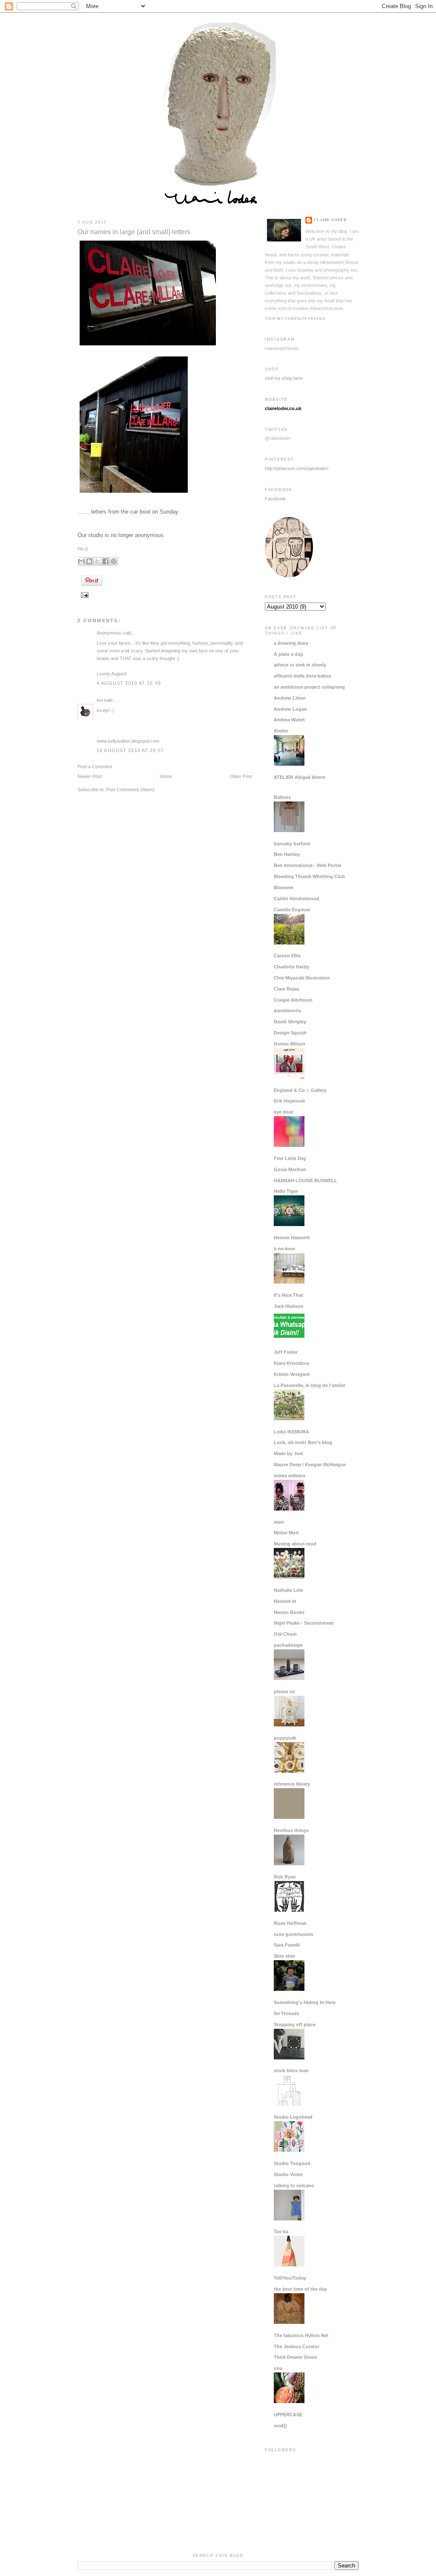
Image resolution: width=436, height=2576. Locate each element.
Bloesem (284, 887)
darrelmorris (287, 1011)
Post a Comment (95, 767)
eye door (284, 1112)
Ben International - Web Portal (307, 865)
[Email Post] (84, 595)
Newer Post (90, 776)
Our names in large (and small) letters (134, 232)
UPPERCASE (288, 2415)
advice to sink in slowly (300, 665)
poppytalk (285, 1738)
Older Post (241, 776)
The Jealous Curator (297, 2346)
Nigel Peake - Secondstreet (304, 1623)
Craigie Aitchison (293, 1000)
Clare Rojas (287, 989)
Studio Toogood (292, 2163)
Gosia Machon (290, 1169)
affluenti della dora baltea (302, 676)
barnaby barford (292, 844)
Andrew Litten (290, 698)
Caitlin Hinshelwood (297, 899)
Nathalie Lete (288, 1590)
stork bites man (291, 2071)
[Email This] (81, 561)
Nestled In (285, 1601)
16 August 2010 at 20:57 (130, 750)
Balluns (282, 797)
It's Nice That (288, 1295)
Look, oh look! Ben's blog (303, 1442)
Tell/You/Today (290, 2278)
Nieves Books (289, 1612)
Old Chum (285, 1634)
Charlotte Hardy (291, 967)
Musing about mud (295, 1544)
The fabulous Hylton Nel (301, 2335)
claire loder (330, 220)
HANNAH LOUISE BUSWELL (305, 1180)
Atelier (281, 731)
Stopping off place (295, 2025)
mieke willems (290, 1476)
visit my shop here (284, 378)
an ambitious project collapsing (309, 687)
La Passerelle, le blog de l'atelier (310, 1385)
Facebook (275, 499)
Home (166, 776)
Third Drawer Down (295, 2357)
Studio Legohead (293, 2117)
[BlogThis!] (89, 561)
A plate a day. (289, 654)
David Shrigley (290, 1022)
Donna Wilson (290, 1044)
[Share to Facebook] (106, 561)
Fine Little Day (290, 1158)
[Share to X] (98, 561)
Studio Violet (288, 2174)
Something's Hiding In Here (305, 2002)
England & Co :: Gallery (300, 1090)
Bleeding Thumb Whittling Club (309, 876)
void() (280, 2426)
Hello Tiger (286, 1191)
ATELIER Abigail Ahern (300, 777)
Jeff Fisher (286, 1352)
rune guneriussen (294, 1934)
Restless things (291, 1830)
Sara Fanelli (287, 1945)
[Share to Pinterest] (114, 561)
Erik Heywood (289, 1101)
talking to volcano (294, 2185)
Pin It (83, 549)
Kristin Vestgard (292, 1374)
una (278, 2368)
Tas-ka (281, 2231)
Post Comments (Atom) (130, 790)
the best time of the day (300, 2289)
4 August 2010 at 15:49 (129, 683)
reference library (292, 1784)
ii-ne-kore (284, 1249)
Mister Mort (286, 1533)
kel (100, 700)
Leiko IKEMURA (291, 1432)
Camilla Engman (292, 910)
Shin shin (284, 1956)
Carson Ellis (287, 956)
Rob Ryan (285, 1877)
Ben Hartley (287, 854)
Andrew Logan (290, 709)
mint (279, 1522)
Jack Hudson (288, 1306)
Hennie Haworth (292, 1238)
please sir (284, 1691)
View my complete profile (295, 318)
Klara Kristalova (291, 1363)
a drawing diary (291, 643)
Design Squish (290, 1033)
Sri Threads (287, 2013)
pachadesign (288, 1645)
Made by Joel (288, 1453)
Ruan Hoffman (290, 1923)
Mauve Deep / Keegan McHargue (310, 1465)
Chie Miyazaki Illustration (302, 978)
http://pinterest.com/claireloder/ (297, 468)
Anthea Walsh (289, 720)
